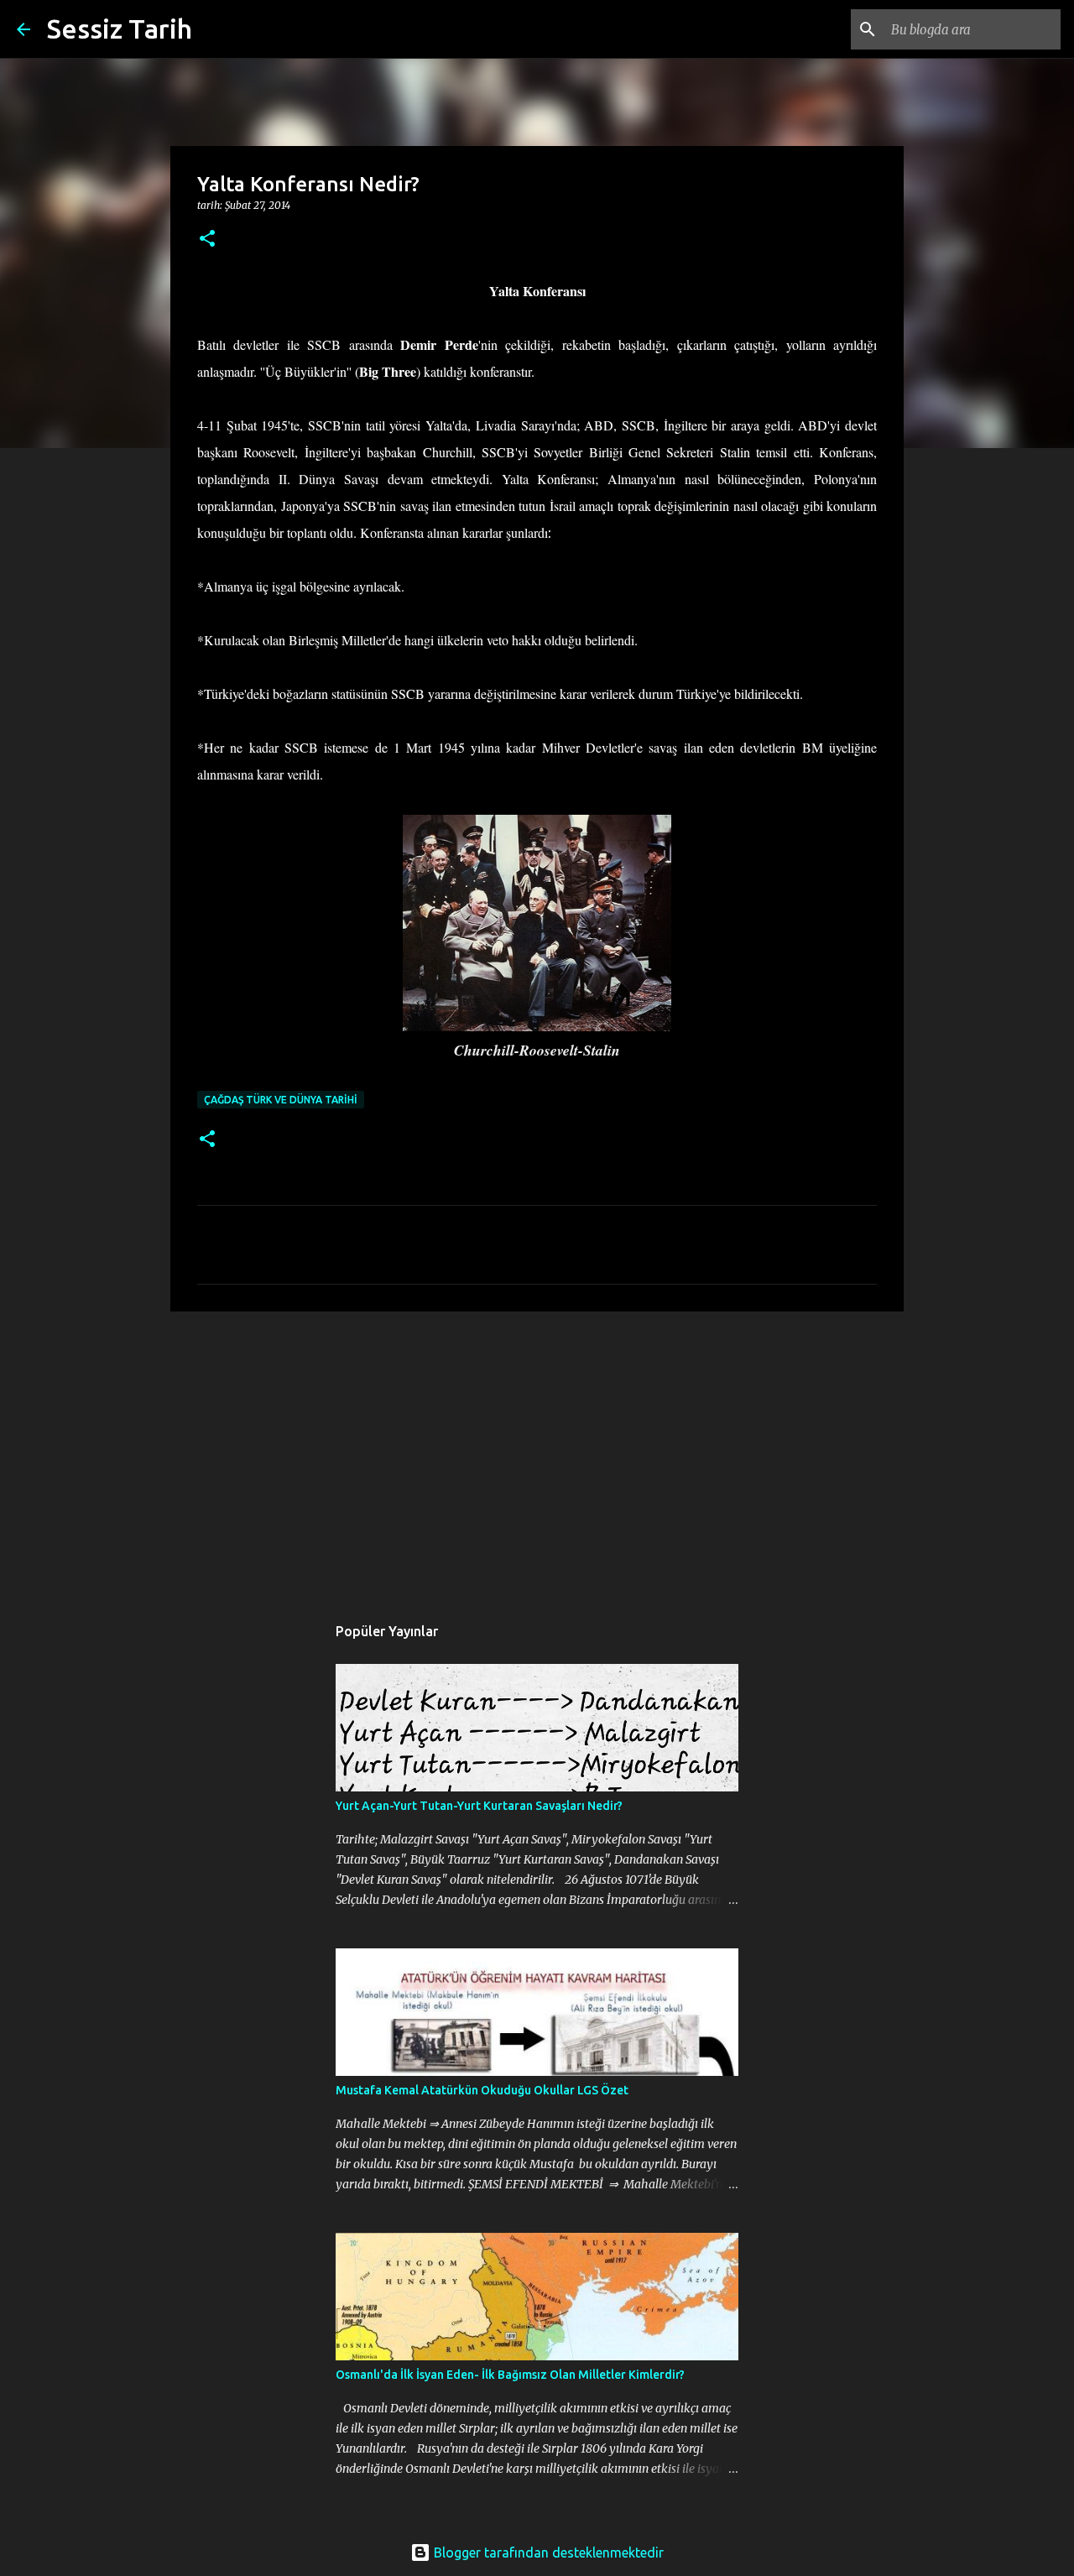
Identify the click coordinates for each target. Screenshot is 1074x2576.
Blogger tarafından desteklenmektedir (547, 2553)
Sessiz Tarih (120, 29)
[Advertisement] (537, 1454)
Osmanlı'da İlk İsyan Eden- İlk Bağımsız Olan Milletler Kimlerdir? (510, 2375)
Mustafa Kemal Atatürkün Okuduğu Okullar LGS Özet (482, 2090)
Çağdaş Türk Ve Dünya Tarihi (281, 1100)
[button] (207, 240)
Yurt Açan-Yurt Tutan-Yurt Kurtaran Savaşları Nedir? (479, 1806)
